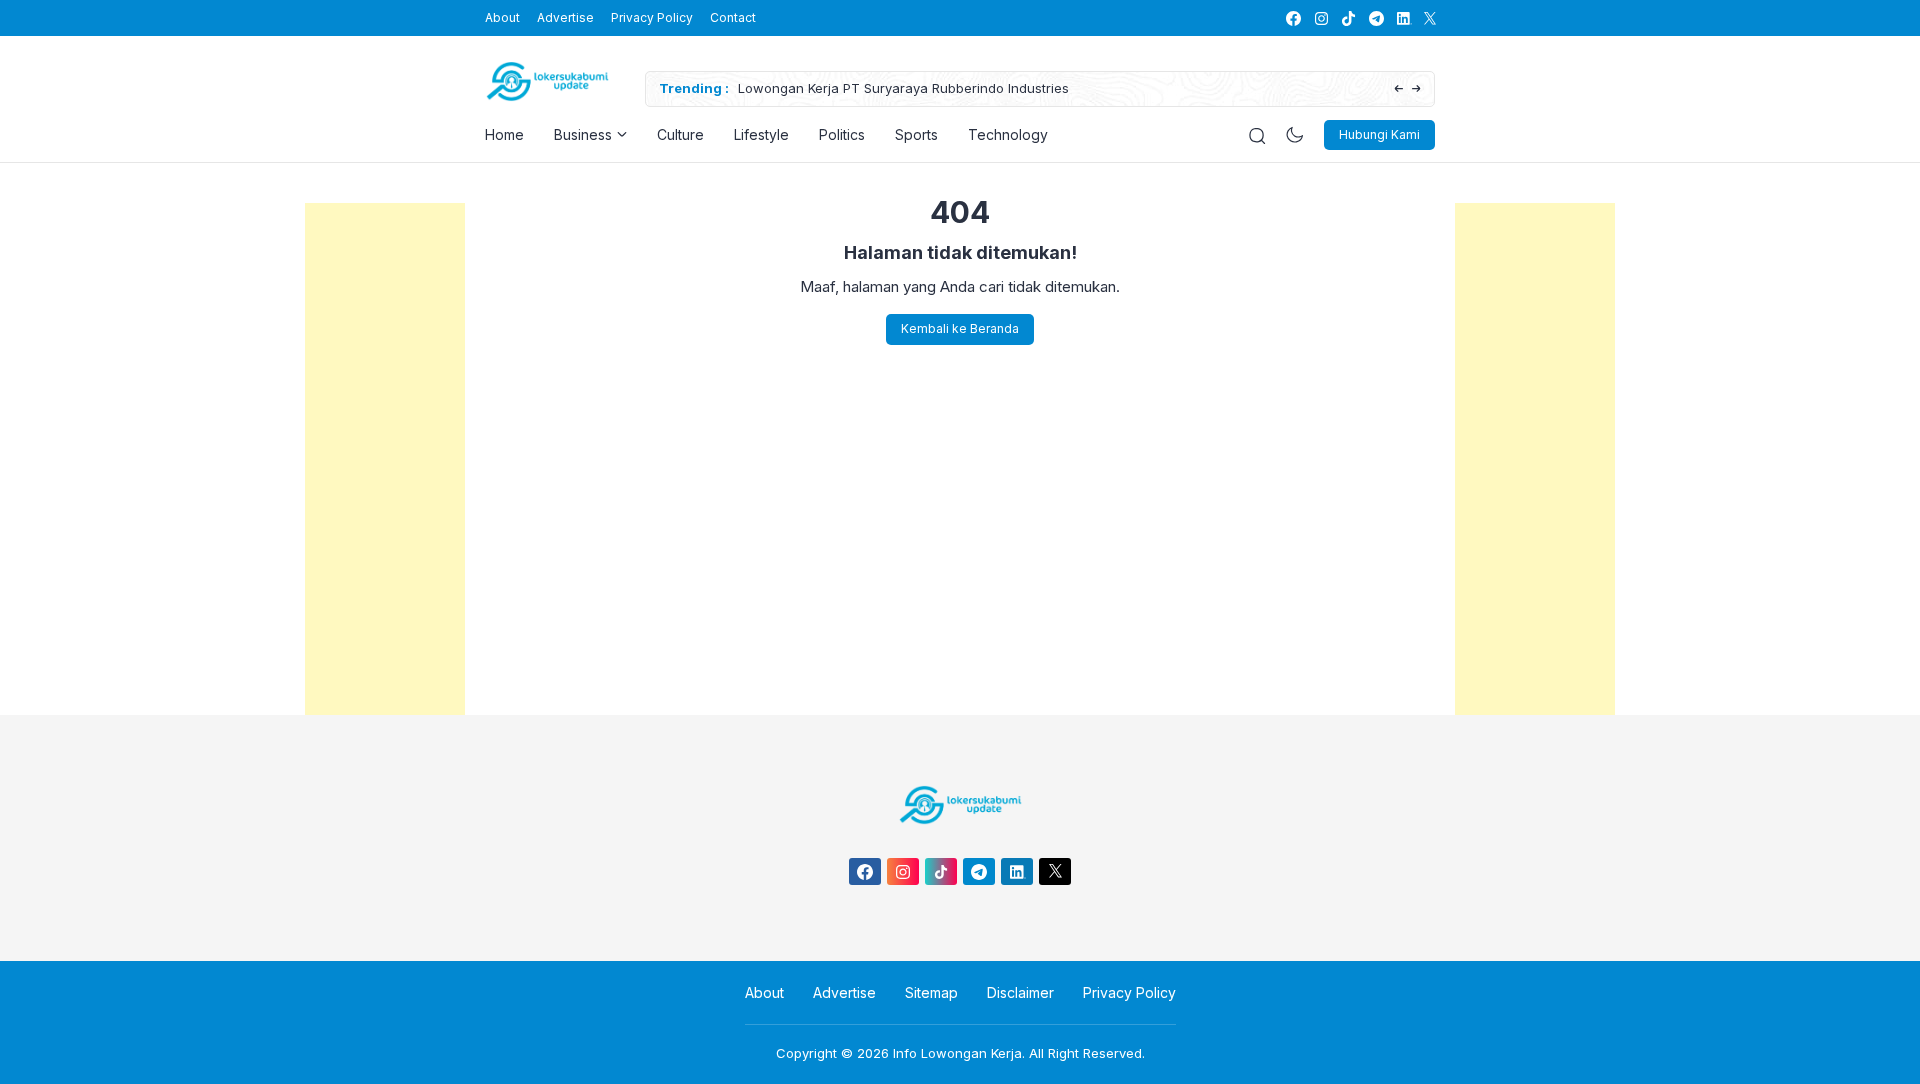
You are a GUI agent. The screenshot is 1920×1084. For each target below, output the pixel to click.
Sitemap (931, 992)
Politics (842, 134)
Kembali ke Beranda (960, 328)
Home (504, 134)
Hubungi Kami (1379, 134)
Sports (916, 134)
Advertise (565, 17)
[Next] (1416, 89)
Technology (1008, 134)
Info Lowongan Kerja (957, 1053)
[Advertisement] (385, 503)
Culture (680, 134)
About (502, 17)
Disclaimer (1020, 992)
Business (583, 134)
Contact (733, 17)
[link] (1292, 18)
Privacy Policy (652, 17)
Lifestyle (761, 134)
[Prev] (1398, 89)
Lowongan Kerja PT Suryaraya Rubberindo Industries (903, 88)
